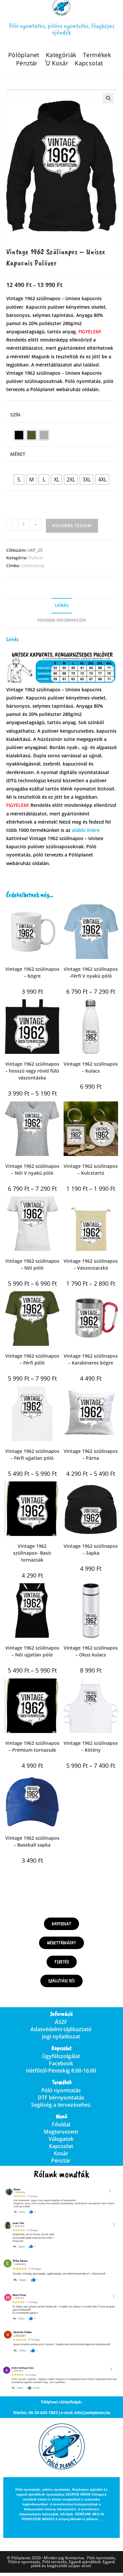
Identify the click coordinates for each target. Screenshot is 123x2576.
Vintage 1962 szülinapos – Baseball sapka (32, 1841)
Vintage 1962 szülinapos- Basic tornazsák (32, 1553)
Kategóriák (61, 55)
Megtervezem (61, 2132)
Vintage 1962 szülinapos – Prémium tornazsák (32, 1746)
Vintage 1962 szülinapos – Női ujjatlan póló (32, 1651)
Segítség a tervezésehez (61, 2105)
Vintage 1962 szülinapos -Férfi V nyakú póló (91, 972)
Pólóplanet (24, 55)
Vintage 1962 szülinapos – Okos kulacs (91, 1651)
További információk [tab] (61, 620)
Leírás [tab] (62, 605)
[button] (108, 98)
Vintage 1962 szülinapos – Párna (91, 1455)
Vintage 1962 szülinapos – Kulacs (91, 1067)
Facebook (61, 2063)
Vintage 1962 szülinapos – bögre (32, 972)
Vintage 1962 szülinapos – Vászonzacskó (91, 1264)
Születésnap (33, 566)
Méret (18, 454)
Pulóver (36, 558)
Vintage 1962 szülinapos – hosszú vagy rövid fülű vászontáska (32, 1071)
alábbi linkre (86, 830)
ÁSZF (61, 2022)
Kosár (61, 2153)
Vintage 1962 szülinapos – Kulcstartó (91, 1169)
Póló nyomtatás (61, 2090)
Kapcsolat (89, 63)
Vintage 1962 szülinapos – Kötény (91, 1746)
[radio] (19, 435)
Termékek (97, 55)
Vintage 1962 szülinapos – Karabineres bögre (91, 1359)
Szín (15, 415)
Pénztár (27, 63)
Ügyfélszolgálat (61, 2056)
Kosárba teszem (72, 526)
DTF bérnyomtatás (61, 2098)
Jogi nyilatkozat (61, 2036)
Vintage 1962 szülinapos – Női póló (32, 1264)
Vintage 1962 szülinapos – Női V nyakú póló (32, 1169)
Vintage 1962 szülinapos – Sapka (91, 1549)
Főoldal (61, 2124)
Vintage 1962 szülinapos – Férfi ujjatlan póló (32, 1455)
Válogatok (61, 2139)
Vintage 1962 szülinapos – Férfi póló (32, 1359)
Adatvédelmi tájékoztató (61, 2029)
